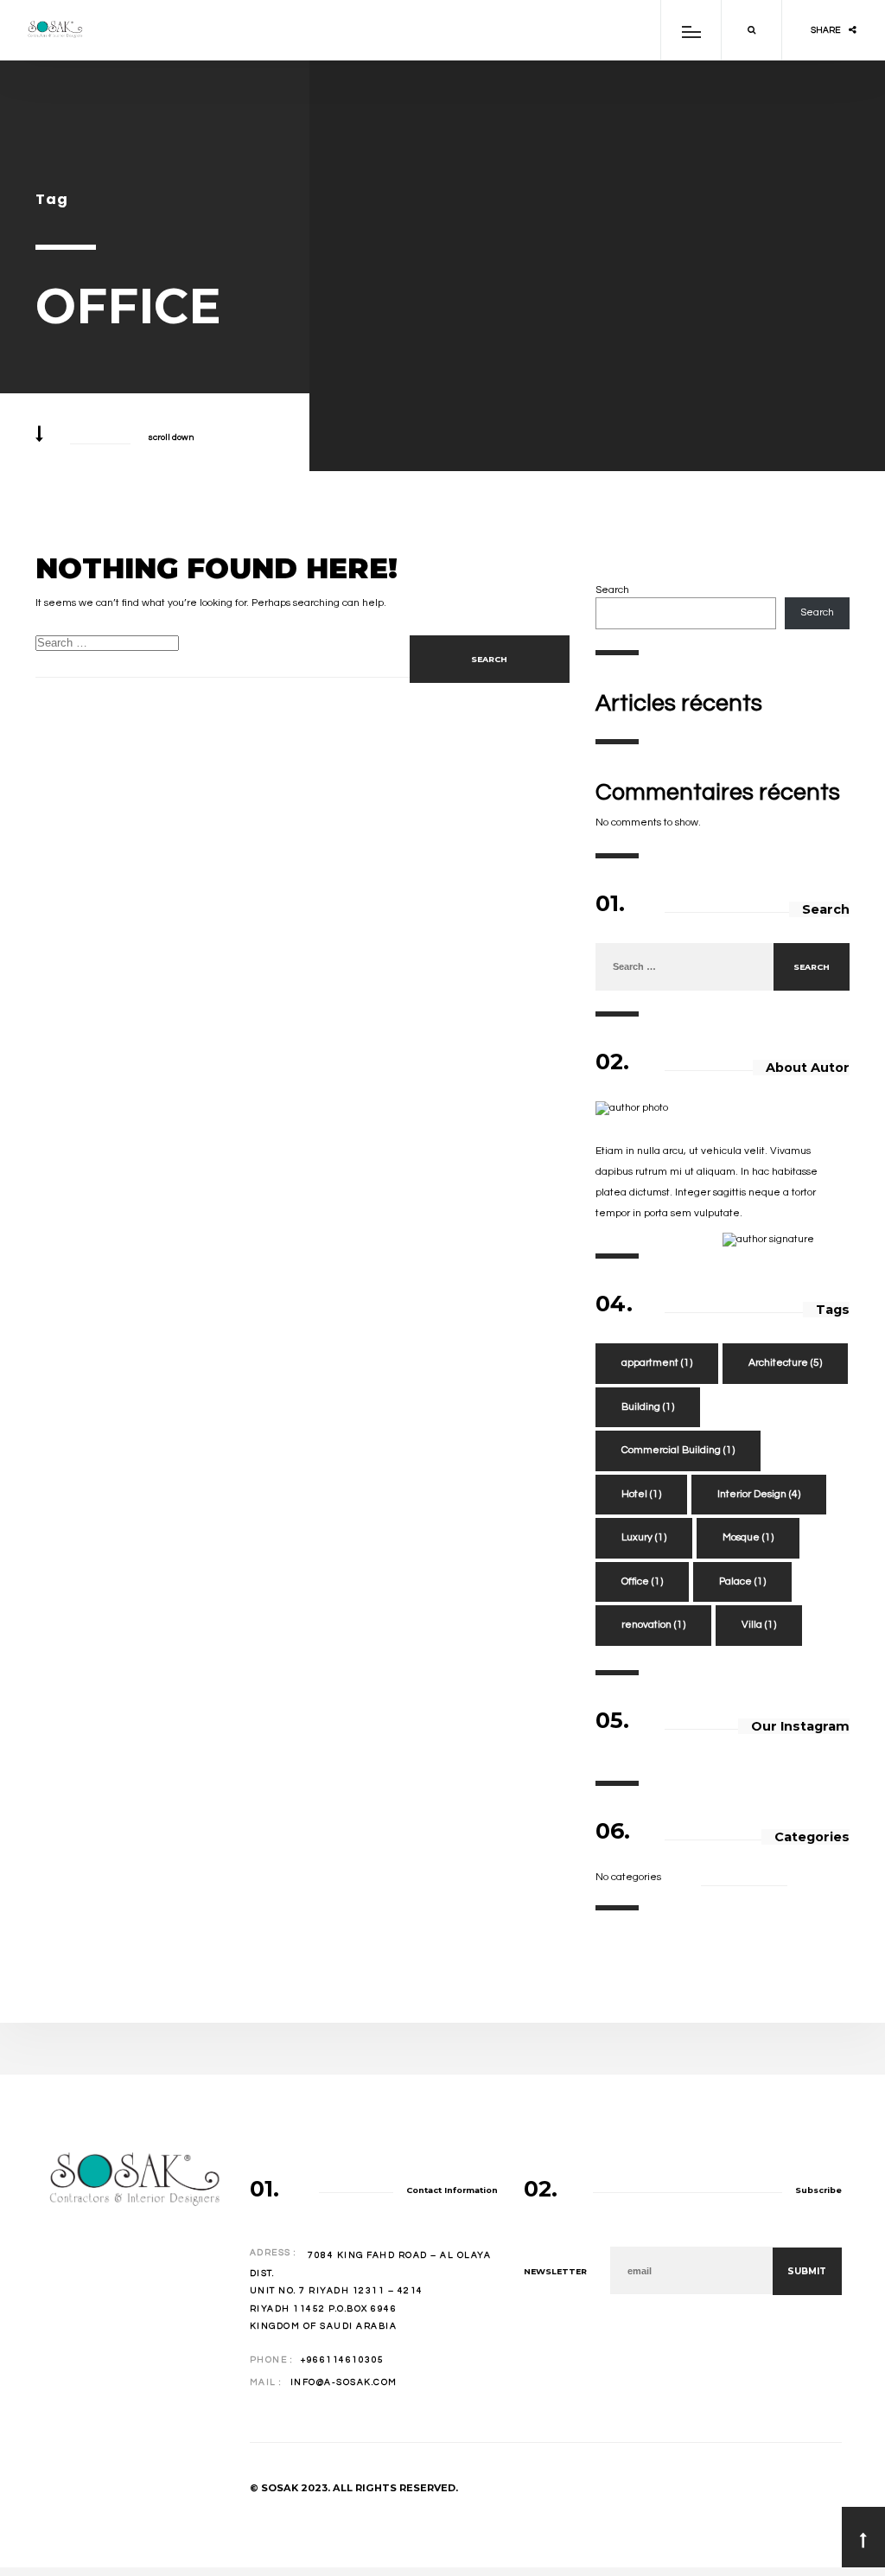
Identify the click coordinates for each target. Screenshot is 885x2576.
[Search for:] (684, 967)
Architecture (785, 1363)
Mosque (748, 1537)
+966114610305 (343, 2360)
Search (612, 590)
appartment (657, 1363)
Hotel (641, 1494)
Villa (759, 1625)
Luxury (644, 1537)
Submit (807, 2271)
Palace (742, 1581)
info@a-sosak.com (344, 2382)
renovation (653, 1625)
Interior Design (759, 1494)
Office (642, 1581)
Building (648, 1407)
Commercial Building (678, 1450)
